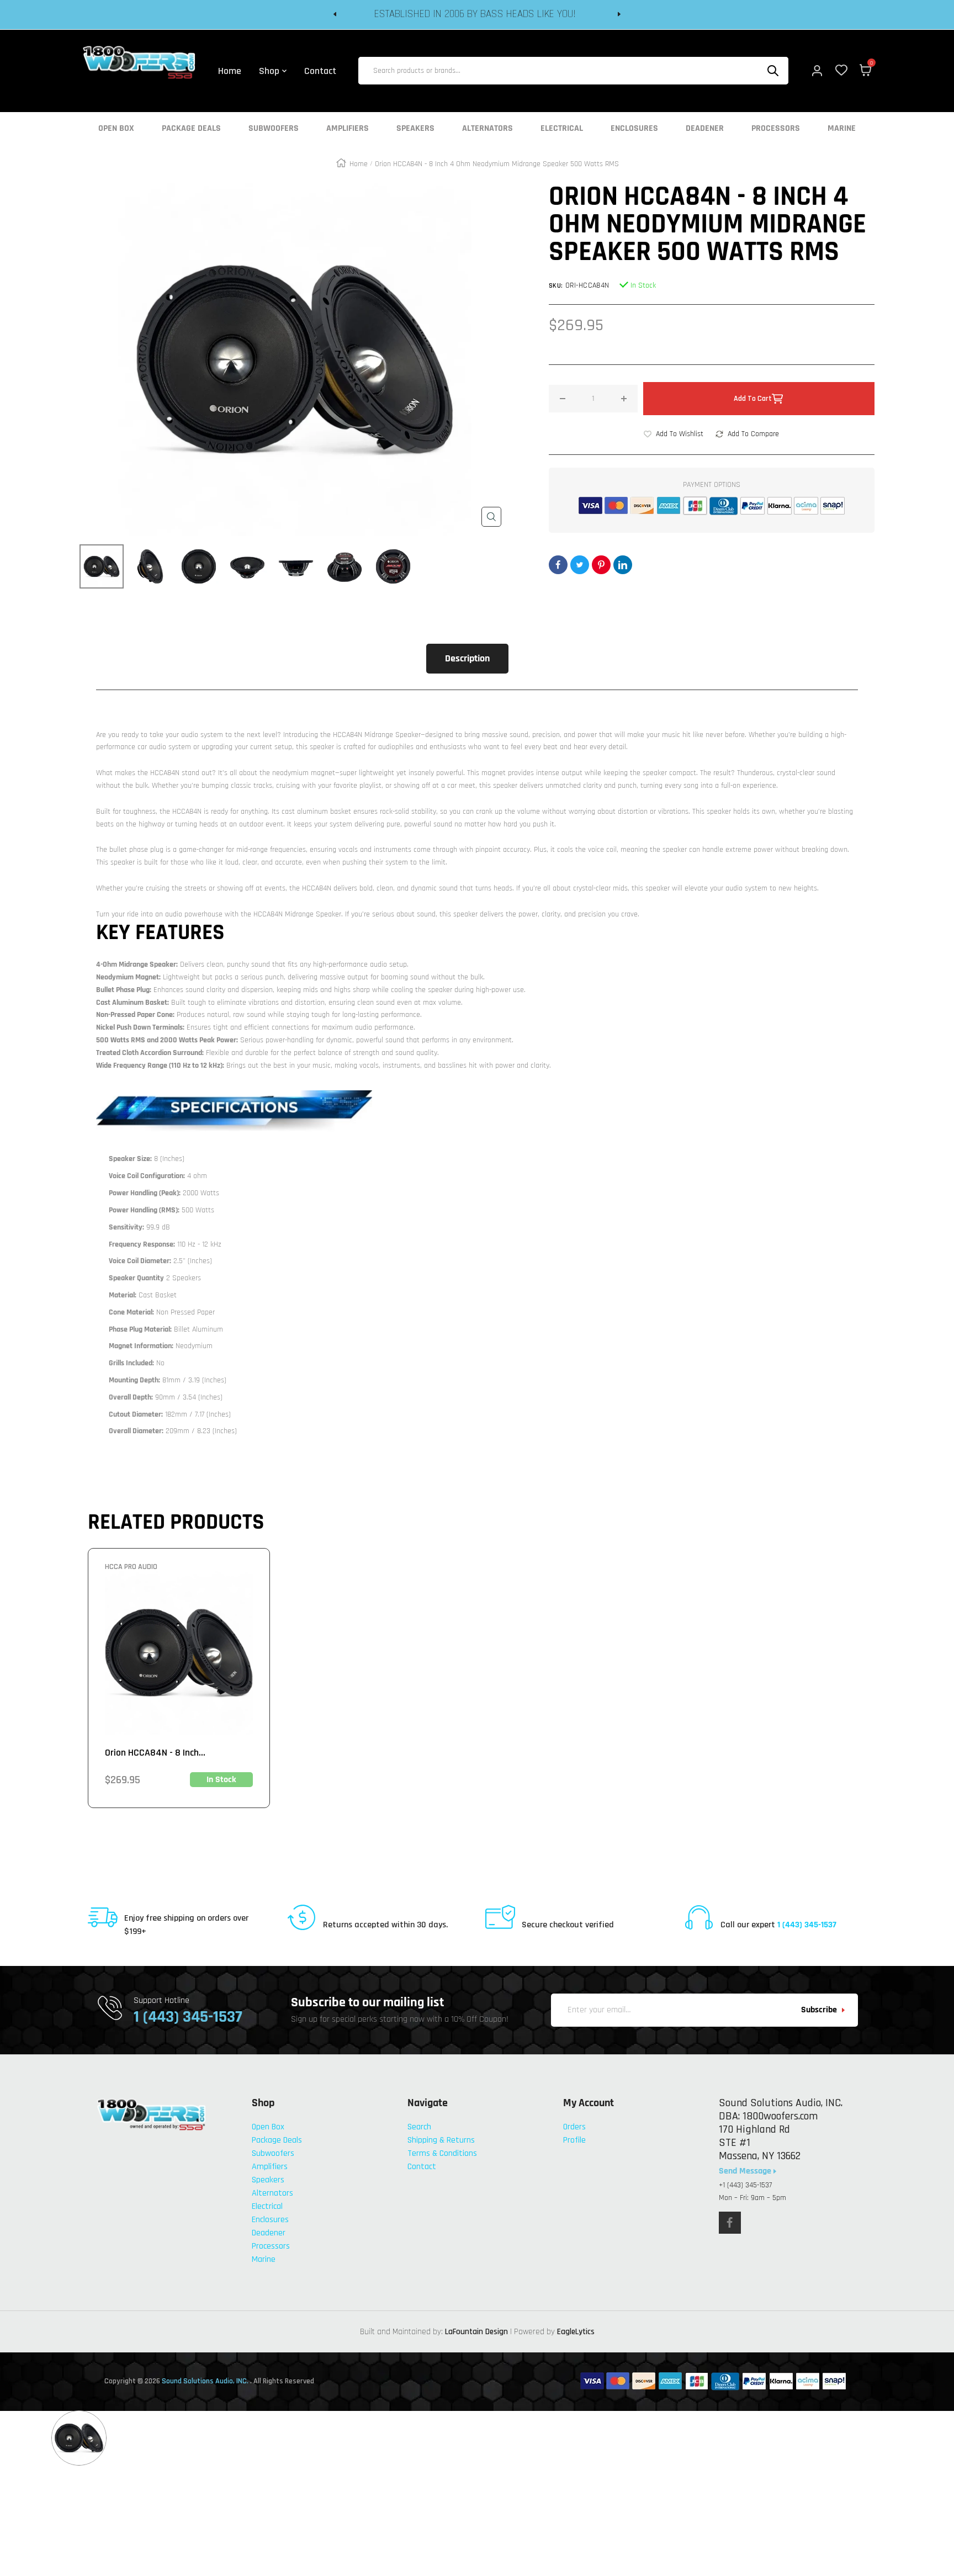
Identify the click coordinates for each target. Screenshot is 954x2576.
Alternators (487, 129)
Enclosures (634, 129)
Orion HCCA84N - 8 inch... (155, 1753)
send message (746, 2171)
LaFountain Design (476, 2332)
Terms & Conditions (442, 2153)
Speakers (415, 129)
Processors (776, 129)
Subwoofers (274, 129)
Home (359, 164)
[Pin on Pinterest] (601, 565)
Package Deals (191, 129)
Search (419, 2127)
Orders (574, 2127)
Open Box (116, 129)
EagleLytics (576, 2332)
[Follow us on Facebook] (730, 2223)
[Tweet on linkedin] (623, 565)
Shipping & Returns (441, 2140)
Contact (422, 2167)
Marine (842, 129)
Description (467, 658)
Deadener (705, 129)
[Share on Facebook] (558, 565)
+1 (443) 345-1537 (745, 2185)
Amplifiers (348, 129)
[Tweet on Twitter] (580, 565)
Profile (574, 2140)
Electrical (562, 129)
